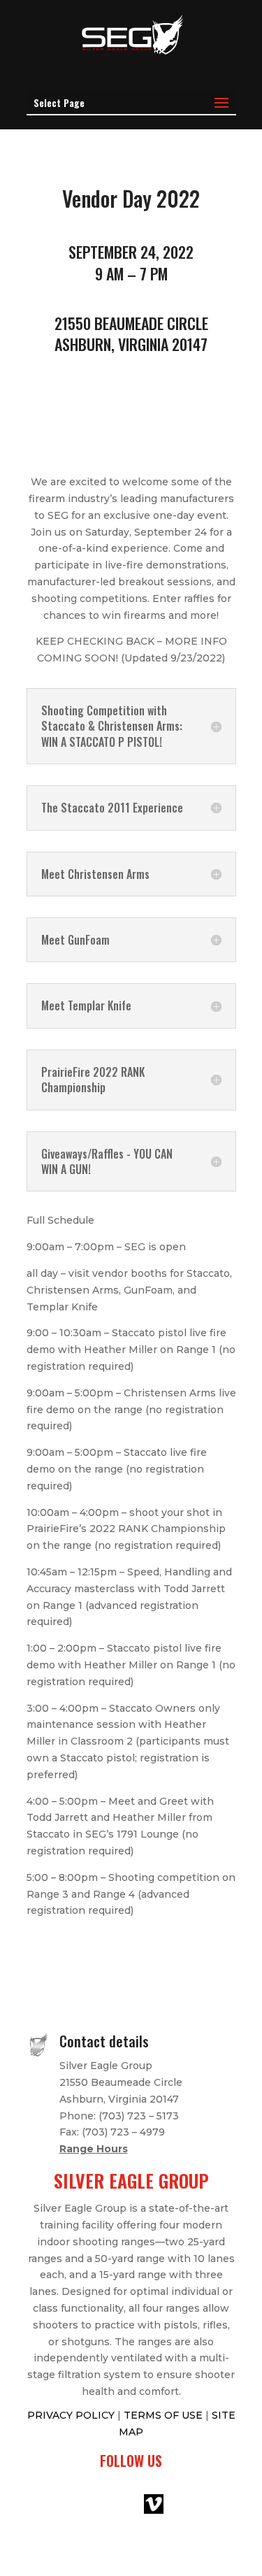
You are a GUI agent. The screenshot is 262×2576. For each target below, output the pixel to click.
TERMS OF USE (165, 2415)
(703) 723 (105, 2132)
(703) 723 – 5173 (139, 2116)
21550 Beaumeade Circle (121, 2082)
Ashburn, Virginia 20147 (119, 2099)
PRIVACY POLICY (72, 2415)
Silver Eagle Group (106, 2066)
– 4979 (147, 2132)
